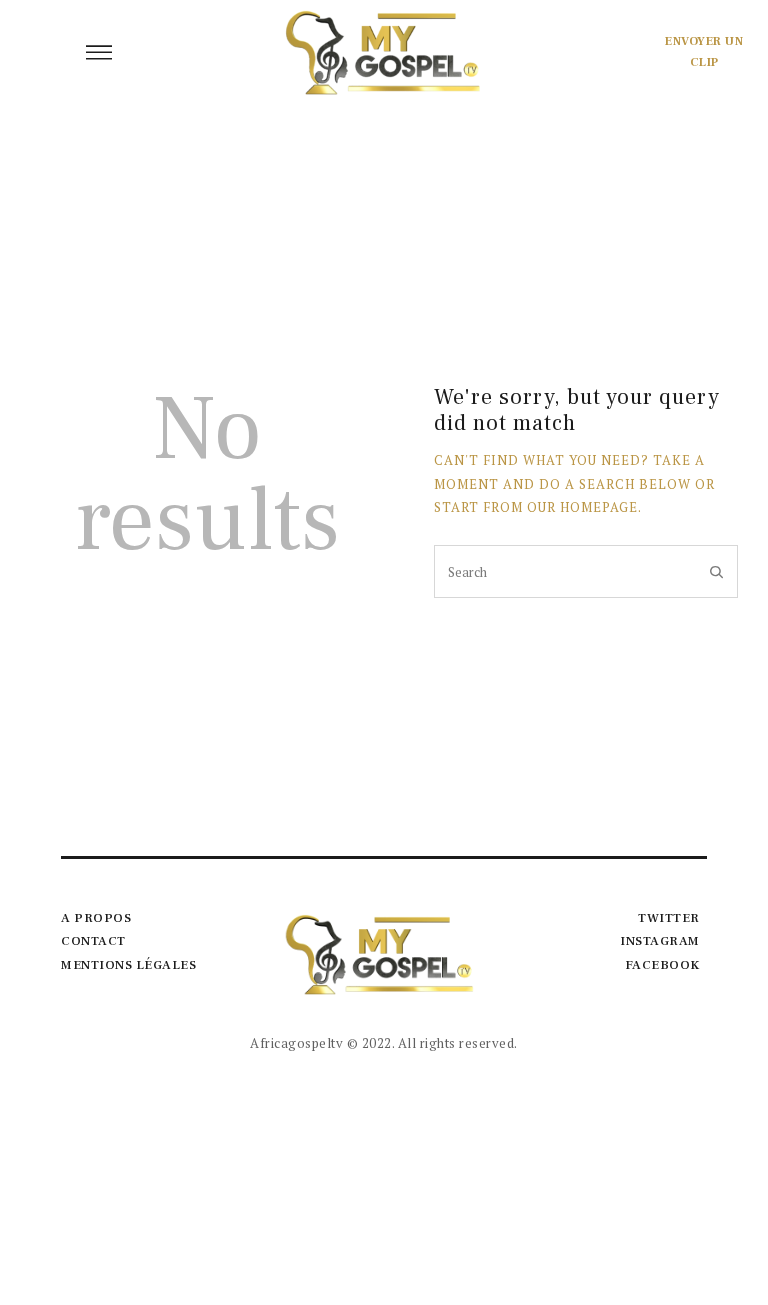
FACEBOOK (662, 965)
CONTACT (93, 941)
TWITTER (669, 918)
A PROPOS (96, 918)
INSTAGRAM (660, 941)
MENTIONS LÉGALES (128, 965)
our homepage (582, 507)
